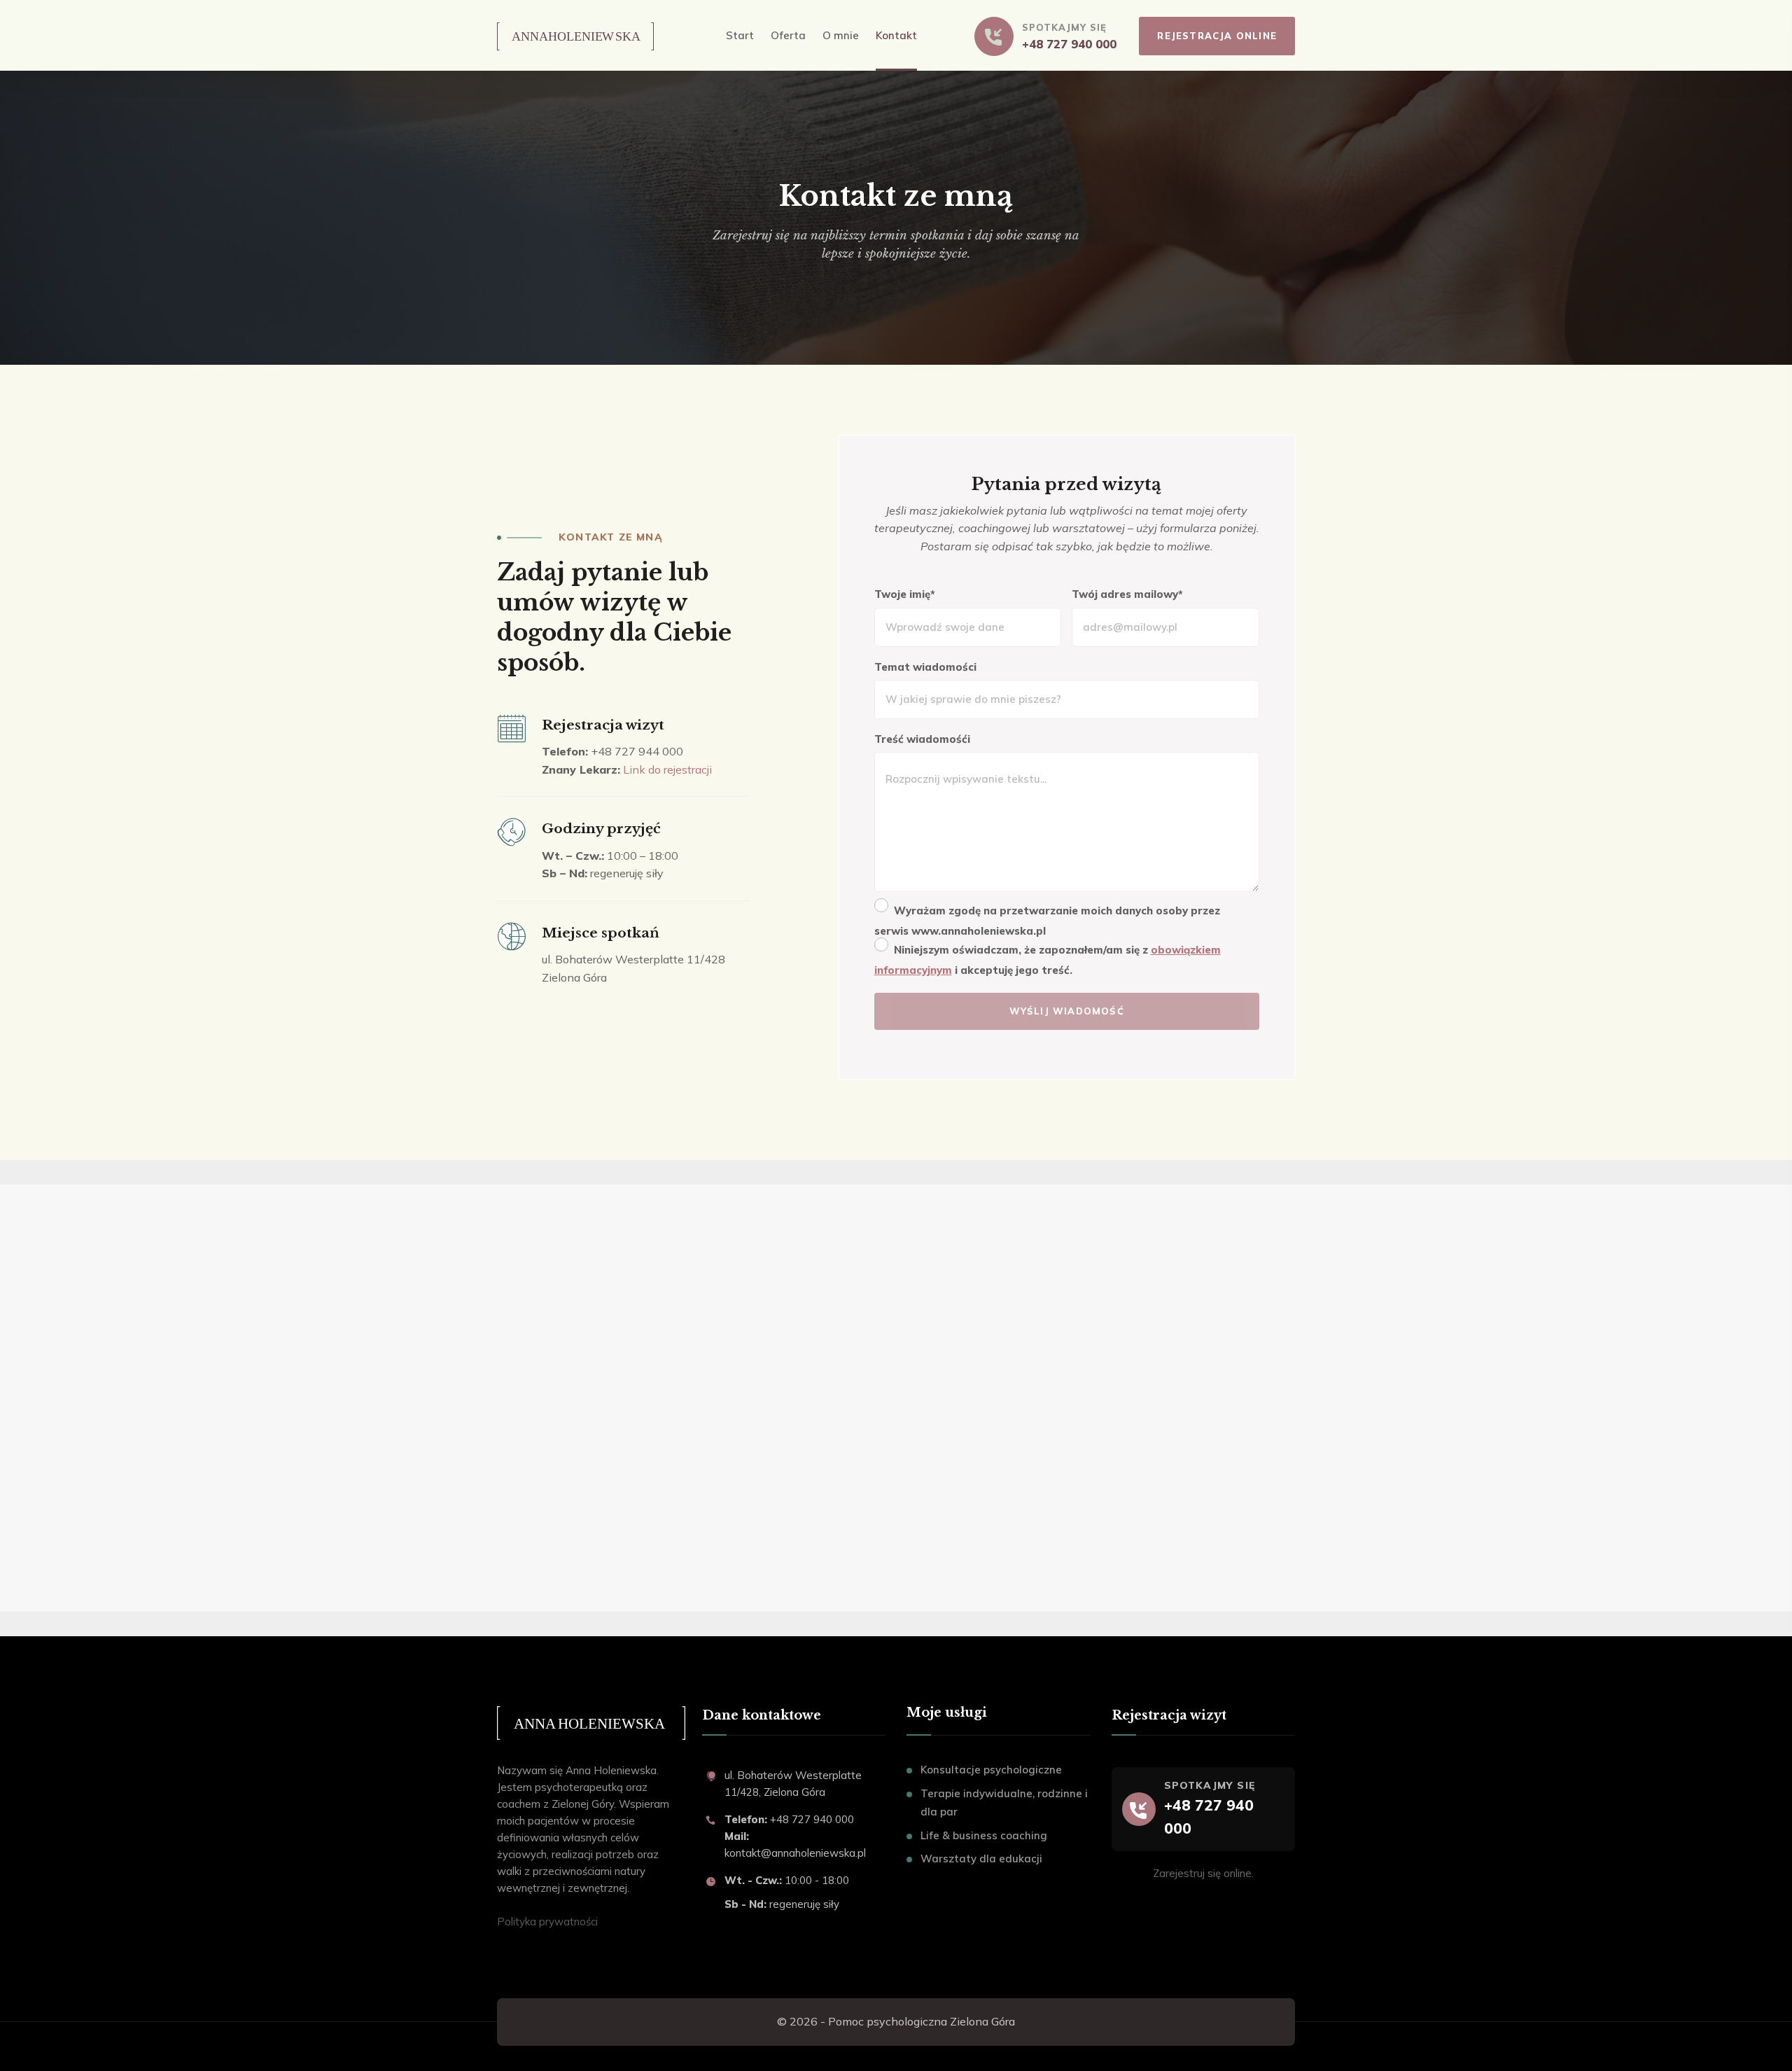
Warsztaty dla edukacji (981, 1859)
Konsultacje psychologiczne (991, 1770)
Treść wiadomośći (922, 739)
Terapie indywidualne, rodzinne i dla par (1004, 1802)
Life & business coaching (984, 1835)
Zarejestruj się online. (1203, 1873)
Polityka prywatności (547, 1922)
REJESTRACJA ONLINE (1217, 36)
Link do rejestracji (667, 769)
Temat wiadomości (925, 667)
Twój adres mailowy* (1127, 594)
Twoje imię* (905, 594)
